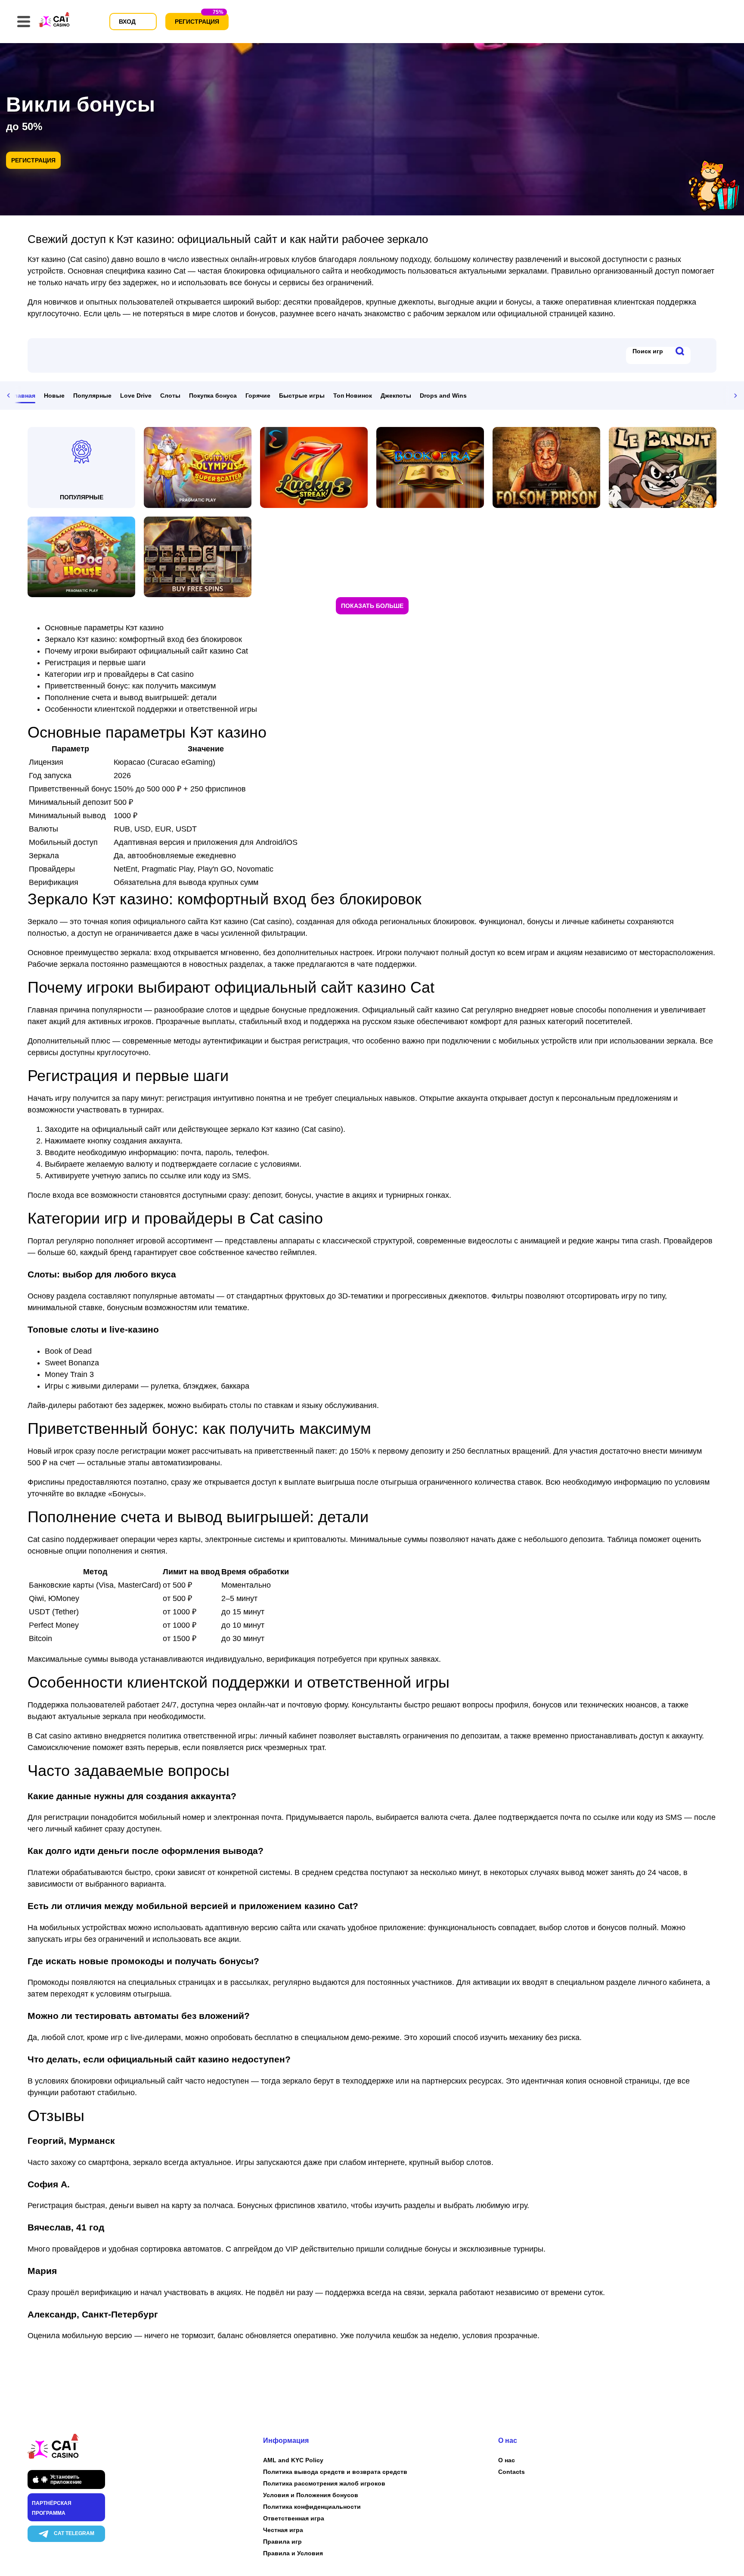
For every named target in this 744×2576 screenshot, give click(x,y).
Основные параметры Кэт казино (104, 628)
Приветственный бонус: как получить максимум (130, 686)
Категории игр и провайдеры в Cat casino (119, 674)
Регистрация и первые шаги (95, 663)
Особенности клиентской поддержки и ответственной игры (151, 709)
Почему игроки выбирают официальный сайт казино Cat (146, 651)
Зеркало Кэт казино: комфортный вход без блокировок (143, 639)
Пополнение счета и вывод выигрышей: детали (131, 698)
